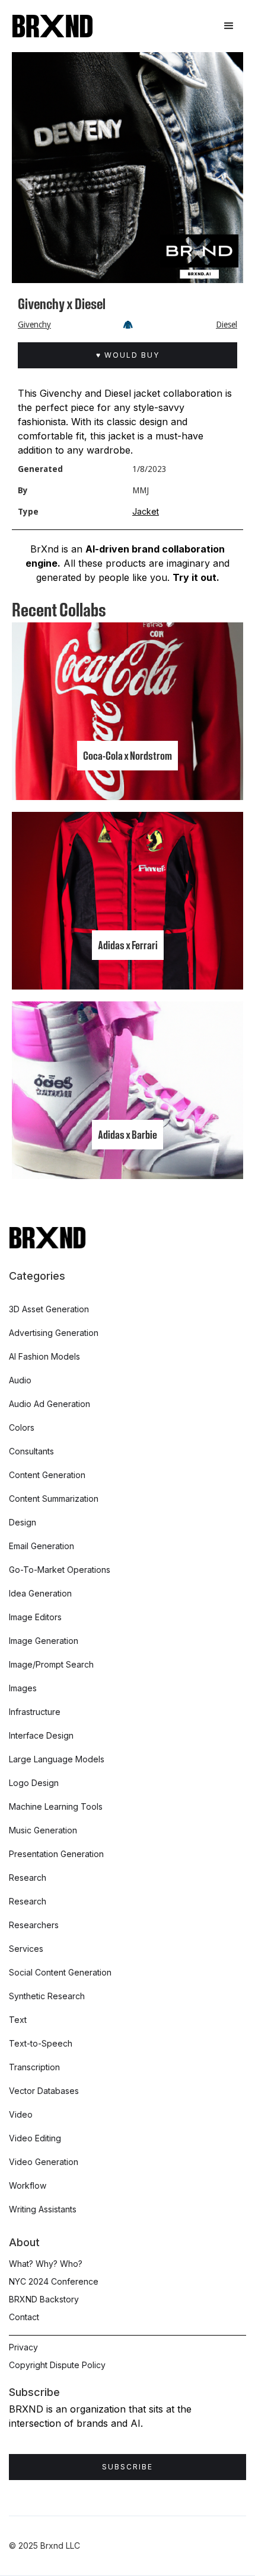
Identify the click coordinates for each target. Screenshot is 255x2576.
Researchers (34, 1925)
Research (28, 1878)
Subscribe (128, 2467)
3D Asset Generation (49, 1309)
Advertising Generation (54, 1333)
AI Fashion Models (44, 1356)
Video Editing (35, 2138)
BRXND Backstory (44, 2299)
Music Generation (43, 1830)
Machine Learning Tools (56, 1806)
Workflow (28, 2185)
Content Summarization (54, 1499)
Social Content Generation (60, 1972)
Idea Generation (40, 1593)
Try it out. (196, 577)
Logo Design (34, 1783)
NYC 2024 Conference (54, 2281)
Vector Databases (44, 2091)
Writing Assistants (43, 2209)
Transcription (34, 2067)
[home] (52, 26)
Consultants (31, 1451)
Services (26, 1949)
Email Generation (42, 1546)
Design (23, 1522)
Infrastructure (35, 1712)
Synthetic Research (47, 1996)
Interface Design (41, 1735)
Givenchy (34, 325)
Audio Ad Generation (50, 1404)
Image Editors (35, 1617)
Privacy (23, 2347)
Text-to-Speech (41, 2043)
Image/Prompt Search (51, 1664)
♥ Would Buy (128, 355)
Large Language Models (57, 1759)
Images (23, 1688)
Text (18, 2020)
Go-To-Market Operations (60, 1570)
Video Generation (44, 2162)
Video (21, 2114)
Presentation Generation (56, 1854)
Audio (20, 1380)
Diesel (227, 325)
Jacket (146, 511)
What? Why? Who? (46, 2264)
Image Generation (44, 1641)
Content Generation (47, 1475)
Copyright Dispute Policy (57, 2365)
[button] (229, 26)
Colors (22, 1427)
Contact (24, 2317)
